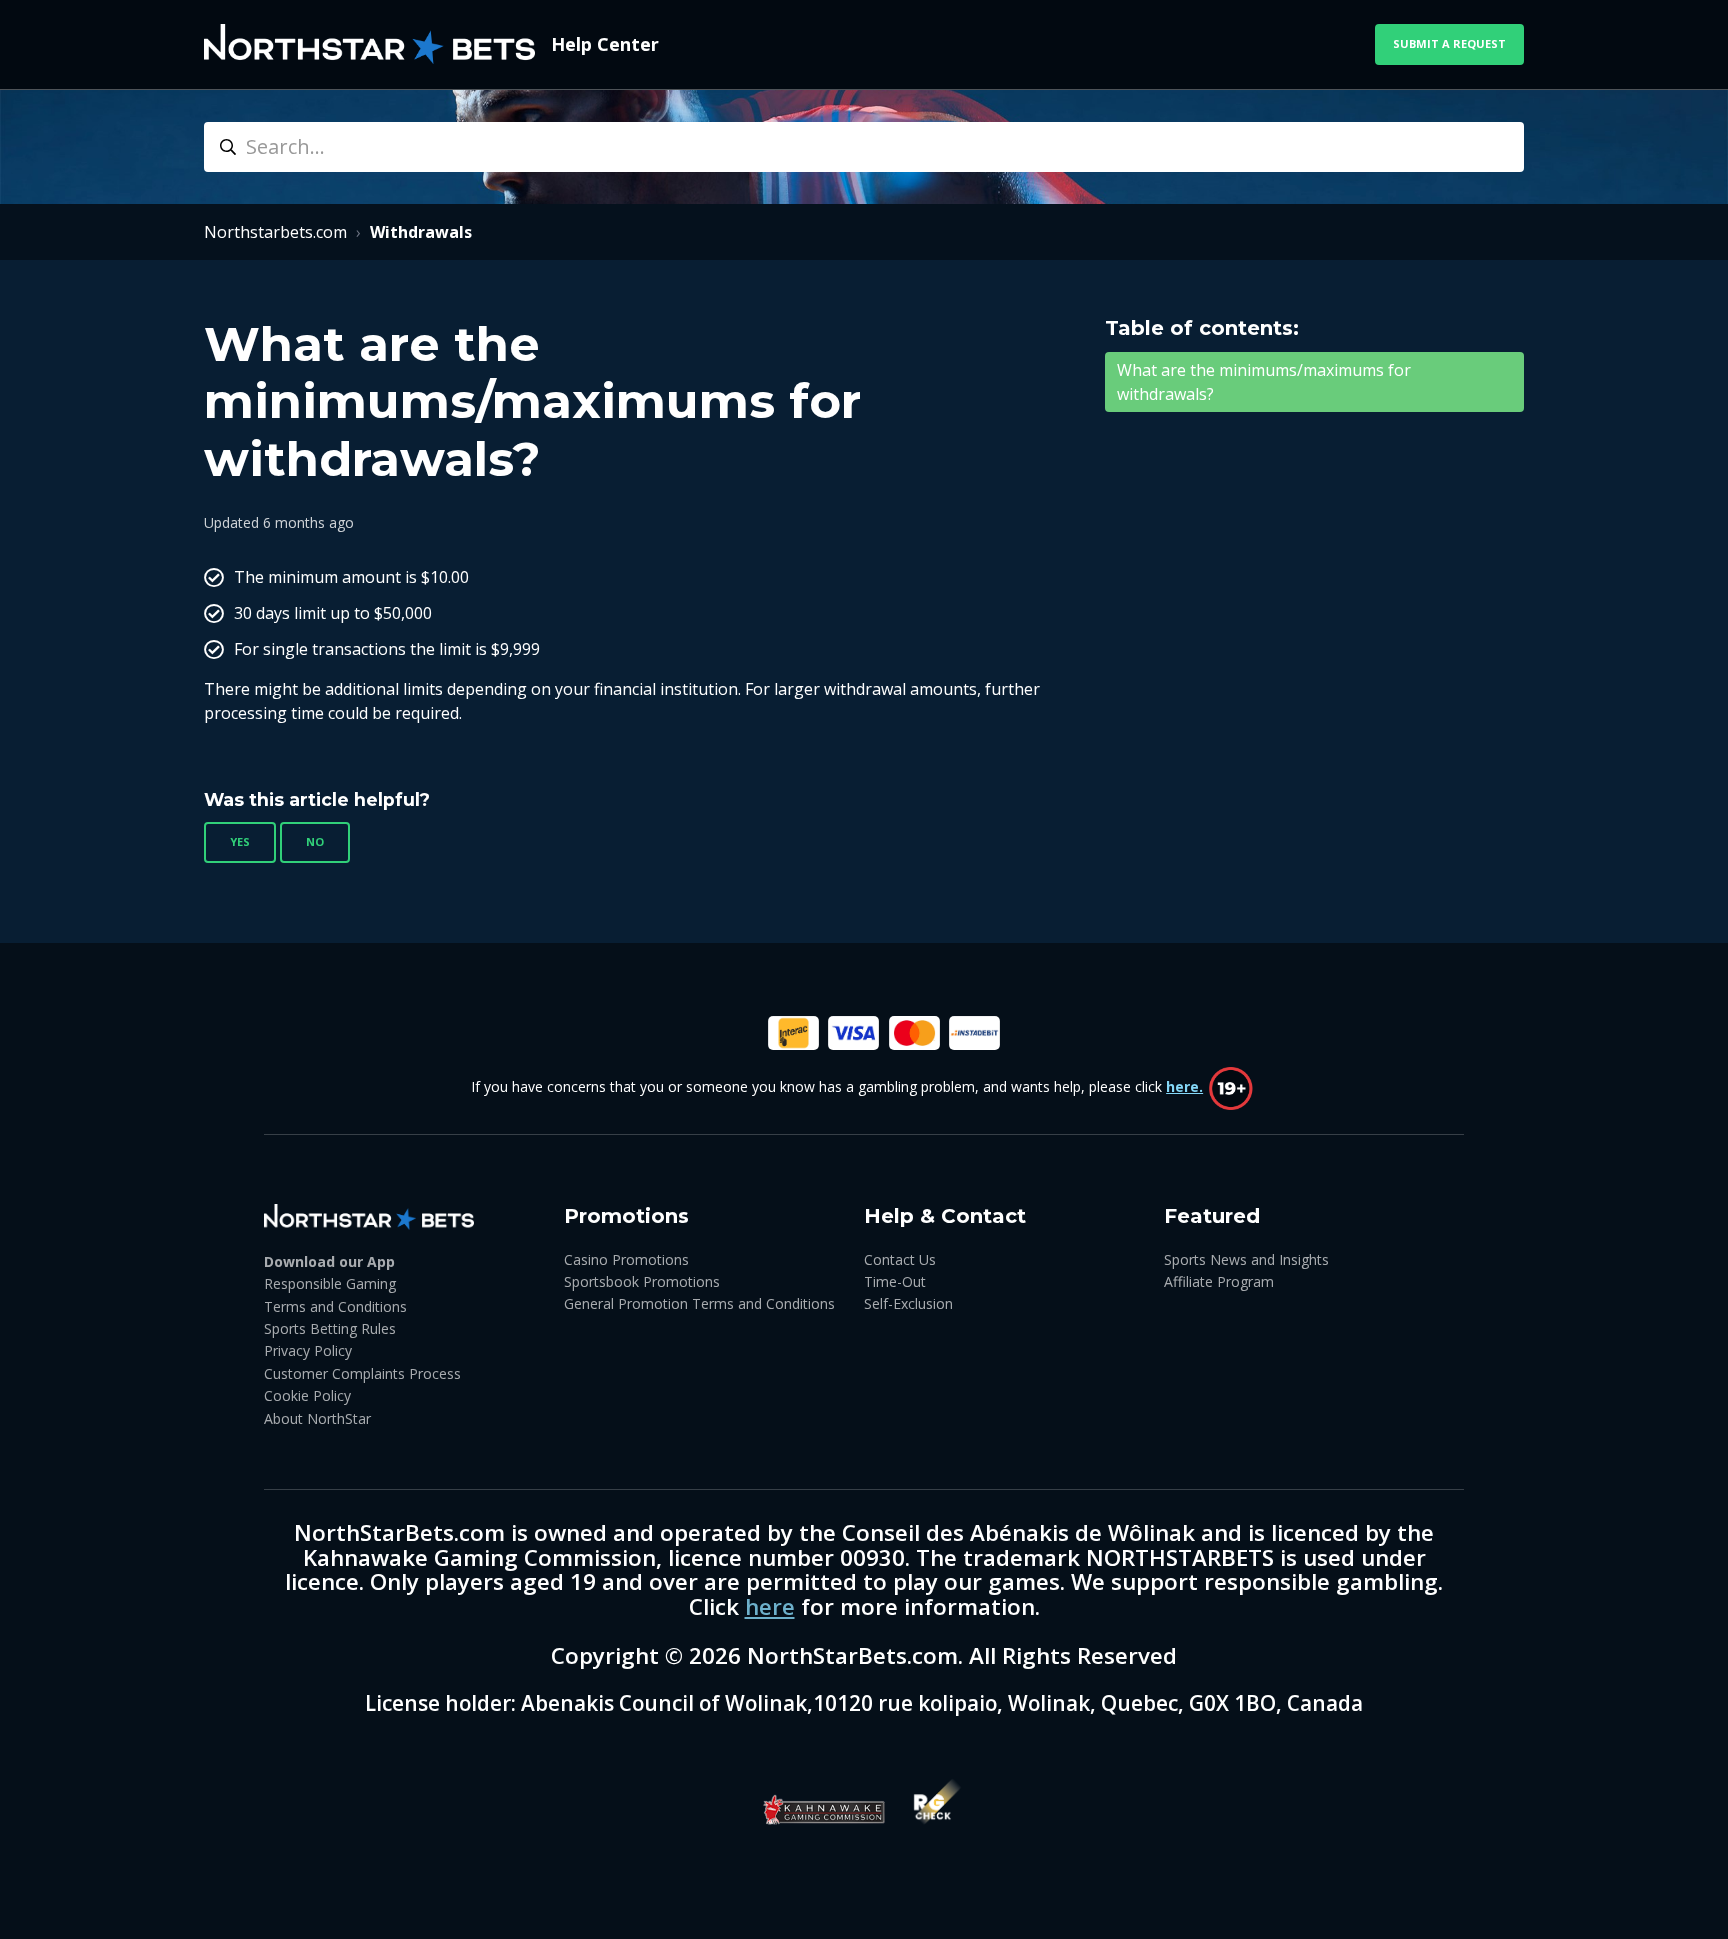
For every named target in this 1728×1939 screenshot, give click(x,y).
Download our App (329, 1261)
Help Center (605, 44)
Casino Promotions (626, 1259)
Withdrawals (421, 232)
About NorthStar (317, 1418)
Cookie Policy (307, 1395)
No (315, 841)
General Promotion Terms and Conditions (699, 1303)
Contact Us (900, 1259)
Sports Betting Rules (330, 1328)
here (770, 1606)
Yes (240, 841)
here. (1184, 1086)
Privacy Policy (308, 1350)
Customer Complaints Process (362, 1373)
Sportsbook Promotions (642, 1281)
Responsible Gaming (330, 1283)
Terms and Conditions (335, 1306)
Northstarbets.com (275, 232)
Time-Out (895, 1281)
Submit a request (1449, 43)
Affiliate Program (1219, 1281)
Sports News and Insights (1246, 1259)
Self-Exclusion (908, 1303)
